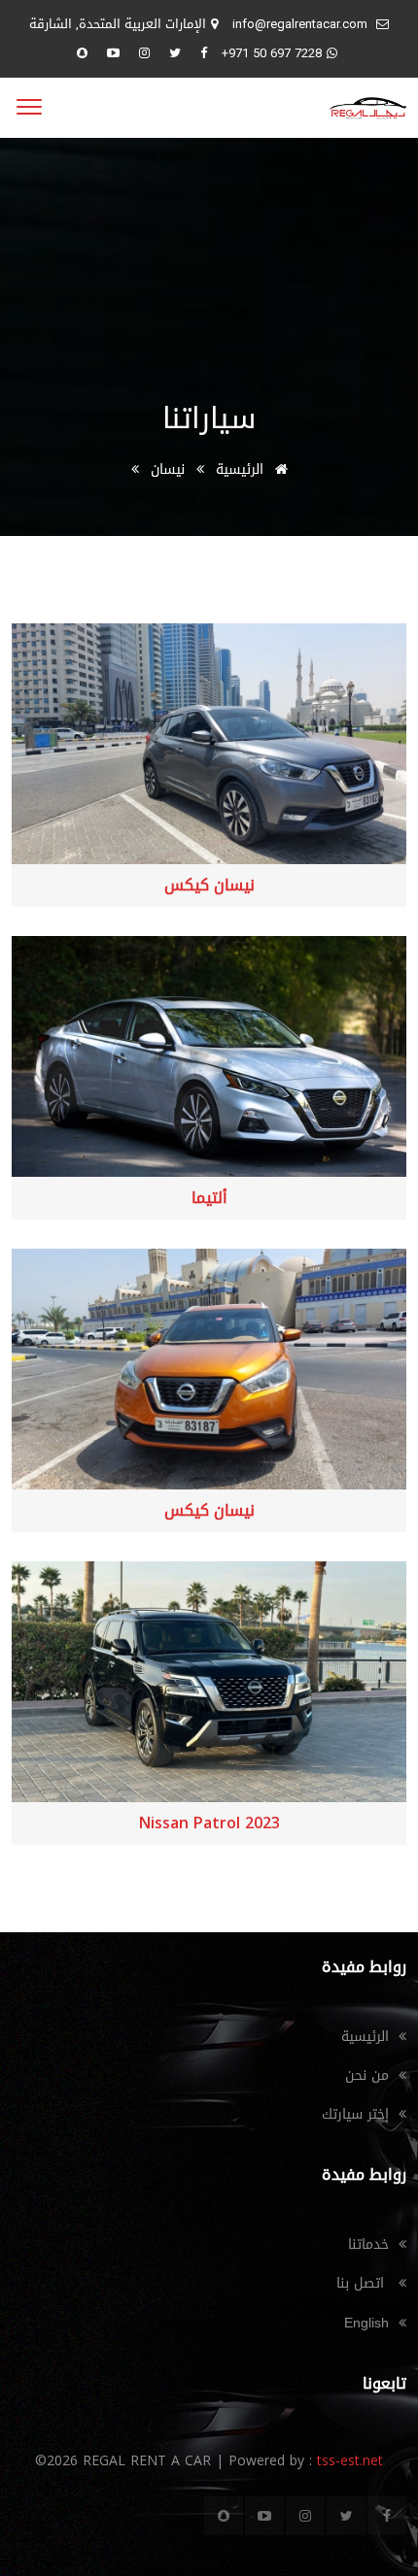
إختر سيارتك (355, 2114)
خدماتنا (368, 2244)
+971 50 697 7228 (272, 53)
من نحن (367, 2075)
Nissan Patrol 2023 (209, 1823)
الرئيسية (242, 469)
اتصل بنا (363, 2283)
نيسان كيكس (209, 886)
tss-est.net (348, 2461)
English (366, 2323)
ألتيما (209, 1198)
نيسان (168, 469)
